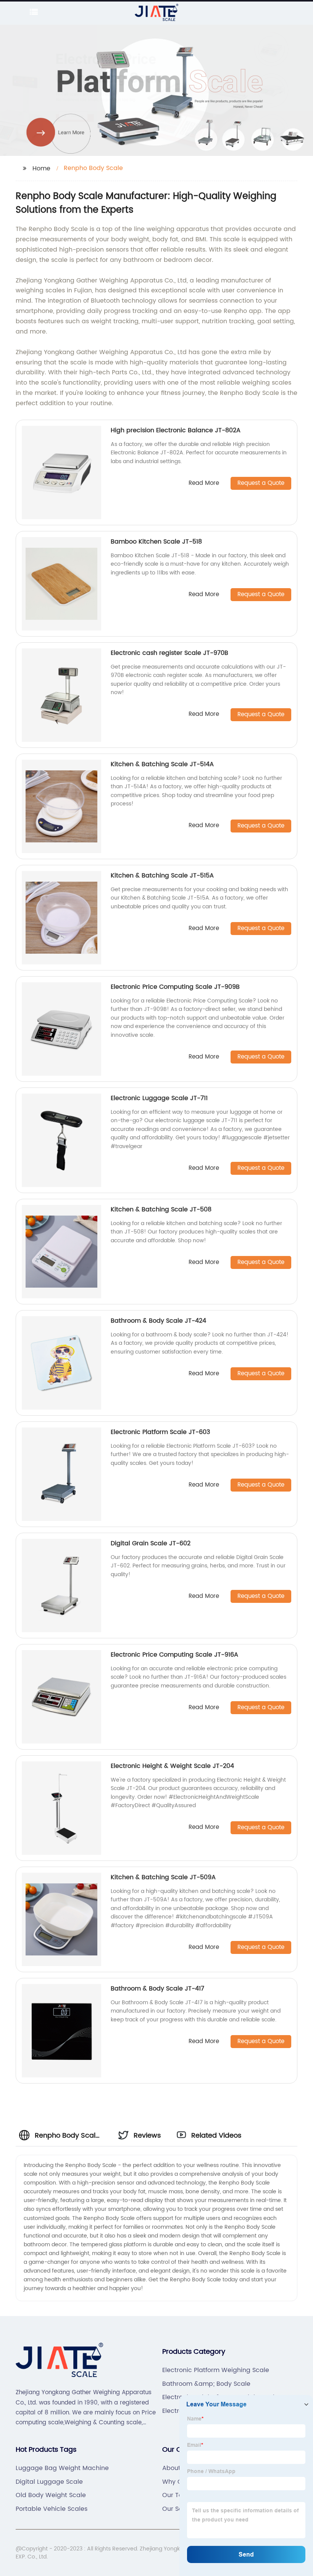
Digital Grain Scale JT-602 (151, 1543)
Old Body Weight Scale (51, 2495)
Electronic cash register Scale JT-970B (169, 653)
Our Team (177, 2495)
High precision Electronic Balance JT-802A (176, 430)
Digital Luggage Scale (49, 2482)
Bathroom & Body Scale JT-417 (157, 1989)
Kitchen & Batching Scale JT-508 (161, 1209)
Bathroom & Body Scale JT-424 (158, 1321)
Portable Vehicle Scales (52, 2509)
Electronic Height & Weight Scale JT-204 (172, 1766)
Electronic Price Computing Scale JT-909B (175, 987)
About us (176, 2468)
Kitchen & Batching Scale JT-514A (162, 764)
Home (41, 168)
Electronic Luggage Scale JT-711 (159, 1098)
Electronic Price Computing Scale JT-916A (174, 1655)
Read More (204, 484)
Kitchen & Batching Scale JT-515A (162, 876)
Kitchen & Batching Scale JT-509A (163, 1877)
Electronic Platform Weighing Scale (216, 2370)
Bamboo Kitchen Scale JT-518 (156, 542)
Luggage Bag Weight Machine (62, 2468)
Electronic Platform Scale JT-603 (160, 1432)
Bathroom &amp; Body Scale (206, 2384)
